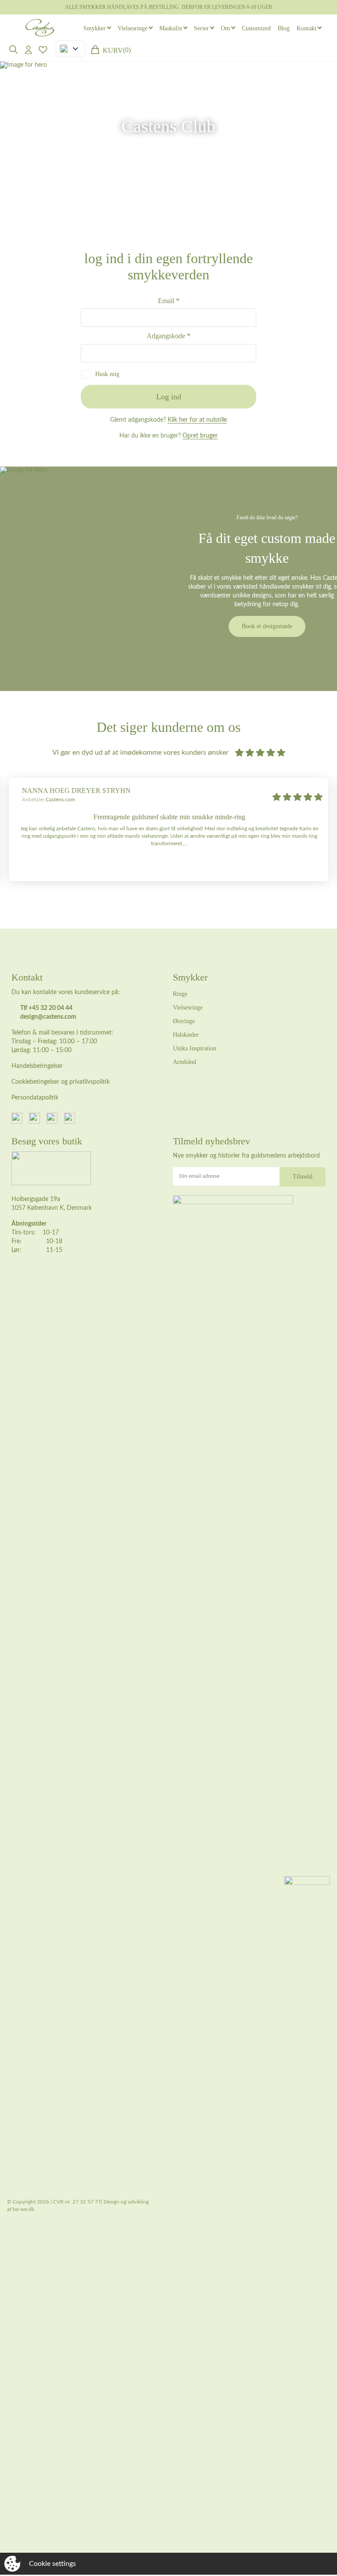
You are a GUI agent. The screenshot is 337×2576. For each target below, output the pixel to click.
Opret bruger (200, 436)
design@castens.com (48, 1017)
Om (225, 28)
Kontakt (307, 28)
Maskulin (171, 28)
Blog (284, 28)
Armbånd (185, 1062)
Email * (169, 301)
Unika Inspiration (195, 1048)
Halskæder (186, 1035)
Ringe (180, 994)
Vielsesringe (133, 28)
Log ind (169, 397)
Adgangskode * (168, 336)
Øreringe (184, 1021)
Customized (256, 28)
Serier (201, 28)
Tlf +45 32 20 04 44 (46, 1008)
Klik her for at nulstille (197, 420)
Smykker (95, 28)
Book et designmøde (267, 626)
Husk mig (107, 374)
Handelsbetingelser (37, 1066)
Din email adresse (199, 1176)
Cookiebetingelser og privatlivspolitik (61, 1082)
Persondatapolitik (35, 1098)
